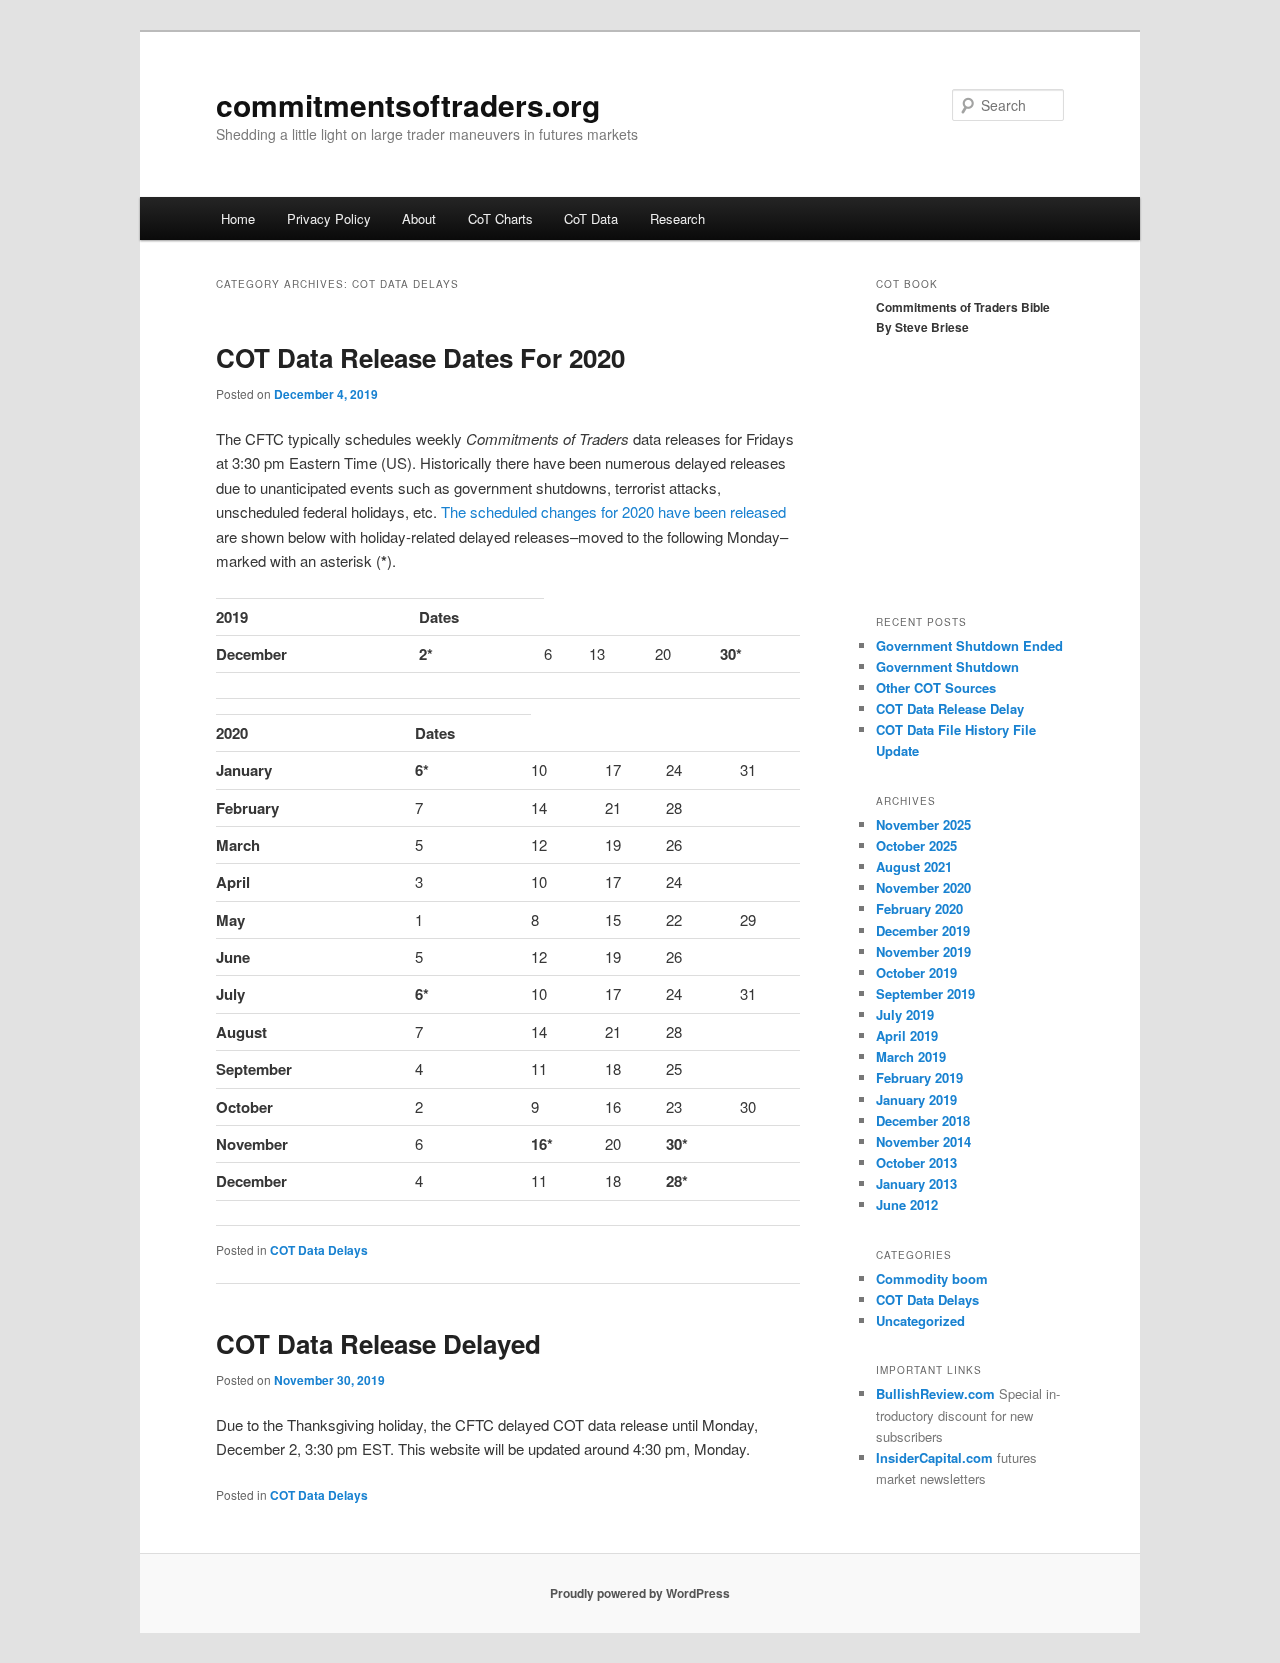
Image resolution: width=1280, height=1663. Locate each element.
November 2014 (923, 1141)
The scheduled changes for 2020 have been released (613, 511)
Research (677, 218)
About (419, 218)
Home (238, 218)
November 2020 (923, 887)
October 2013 (916, 1162)
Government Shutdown (947, 666)
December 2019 (923, 930)
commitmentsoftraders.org (408, 104)
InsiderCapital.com (934, 1457)
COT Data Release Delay (950, 708)
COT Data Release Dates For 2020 (420, 357)
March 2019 (911, 1056)
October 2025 (916, 845)
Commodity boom (932, 1278)
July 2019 (905, 1014)
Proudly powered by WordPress (640, 1593)
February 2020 (919, 908)
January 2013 (916, 1183)
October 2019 (916, 972)
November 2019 (923, 951)
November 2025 (923, 824)
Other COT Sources (936, 687)
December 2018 (923, 1120)
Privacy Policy (329, 218)
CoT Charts (500, 218)
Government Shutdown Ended (969, 645)
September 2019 (925, 993)
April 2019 (907, 1035)
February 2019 (919, 1077)
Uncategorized (920, 1320)
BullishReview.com (935, 1393)
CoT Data (591, 218)
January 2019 (916, 1099)
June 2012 (907, 1204)
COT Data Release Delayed (378, 1343)
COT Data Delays (319, 1250)
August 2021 (914, 866)
